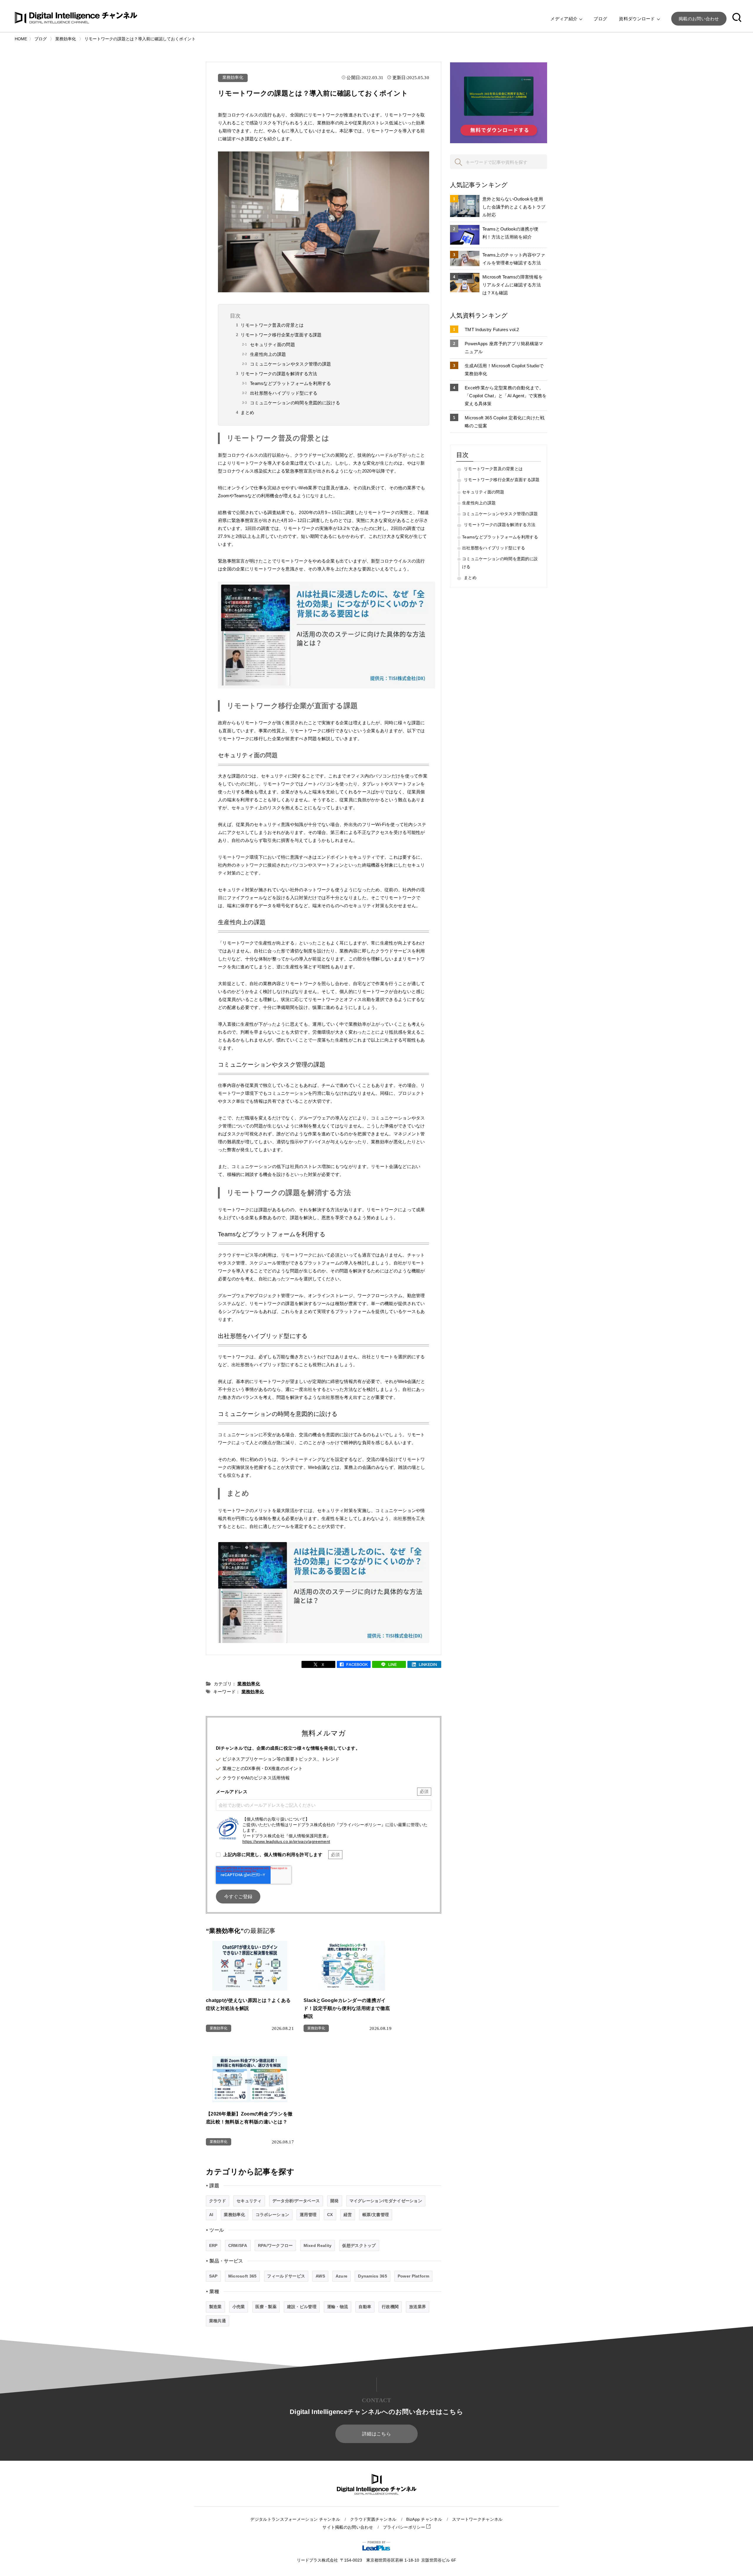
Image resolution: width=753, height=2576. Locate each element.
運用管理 (308, 2215)
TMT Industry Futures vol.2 (492, 329)
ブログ (600, 19)
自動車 (365, 2307)
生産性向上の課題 (268, 354)
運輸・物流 (338, 2307)
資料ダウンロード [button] (638, 19)
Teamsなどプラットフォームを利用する (290, 383)
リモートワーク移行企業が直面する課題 (281, 335)
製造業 (215, 2307)
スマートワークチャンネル (477, 2519)
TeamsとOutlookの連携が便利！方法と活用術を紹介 (510, 233)
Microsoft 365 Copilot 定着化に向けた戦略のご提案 (505, 422)
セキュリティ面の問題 (273, 344)
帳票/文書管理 (376, 2215)
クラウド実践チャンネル (373, 2519)
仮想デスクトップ (359, 2245)
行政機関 (390, 2307)
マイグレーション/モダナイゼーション (386, 2201)
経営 (348, 2215)
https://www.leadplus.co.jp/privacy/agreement (286, 1842)
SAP (213, 2276)
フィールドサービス (286, 2276)
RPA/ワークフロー (275, 2245)
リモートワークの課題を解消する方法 (279, 374)
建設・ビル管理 (302, 2307)
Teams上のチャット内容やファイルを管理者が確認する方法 (514, 259)
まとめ (247, 412)
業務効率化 (233, 77)
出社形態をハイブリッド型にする (284, 393)
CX (330, 2215)
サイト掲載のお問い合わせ (348, 2527)
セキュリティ (249, 2201)
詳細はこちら (376, 2434)
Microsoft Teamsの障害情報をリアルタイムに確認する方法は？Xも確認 (513, 285)
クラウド (218, 2201)
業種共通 (218, 2321)
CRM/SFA (238, 2245)
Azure (342, 2276)
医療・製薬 (266, 2307)
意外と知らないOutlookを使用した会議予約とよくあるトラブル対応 (514, 207)
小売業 (239, 2307)
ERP (213, 2245)
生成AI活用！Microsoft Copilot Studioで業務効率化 (504, 370)
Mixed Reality (318, 2245)
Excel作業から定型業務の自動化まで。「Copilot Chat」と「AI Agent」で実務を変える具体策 (506, 396)
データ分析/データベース (296, 2201)
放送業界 (418, 2307)
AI (211, 2215)
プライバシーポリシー (405, 2527)
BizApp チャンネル (424, 2519)
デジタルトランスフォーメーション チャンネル (295, 2519)
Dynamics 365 (373, 2276)
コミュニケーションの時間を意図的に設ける (295, 403)
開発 (335, 2201)
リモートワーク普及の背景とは (272, 325)
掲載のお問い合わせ (699, 19)
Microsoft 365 (243, 2276)
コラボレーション (272, 2215)
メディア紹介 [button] (564, 19)
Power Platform (413, 2276)
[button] (737, 19)
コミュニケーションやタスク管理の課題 (290, 364)
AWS (320, 2276)
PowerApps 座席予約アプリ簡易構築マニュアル (504, 348)
